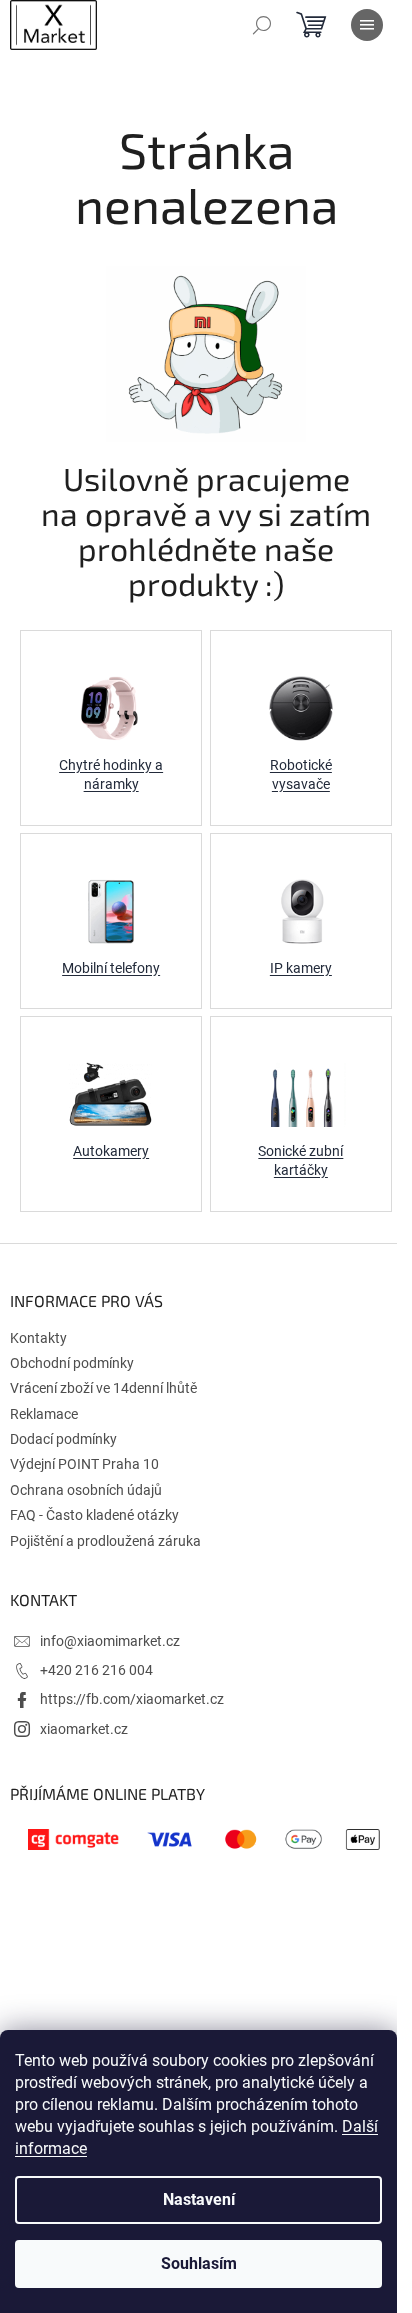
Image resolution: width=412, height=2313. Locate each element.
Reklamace (44, 1414)
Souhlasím (199, 2263)
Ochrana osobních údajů (86, 1490)
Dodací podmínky (63, 1439)
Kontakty (38, 1338)
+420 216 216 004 (96, 1670)
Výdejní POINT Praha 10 (84, 1464)
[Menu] (367, 25)
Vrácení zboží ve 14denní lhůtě (103, 1388)
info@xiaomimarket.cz (110, 1641)
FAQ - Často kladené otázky (94, 1515)
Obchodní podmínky (72, 1363)
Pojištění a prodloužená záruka (105, 1541)
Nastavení (199, 2199)
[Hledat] (262, 25)
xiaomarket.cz (84, 1729)
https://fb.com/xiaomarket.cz (132, 1699)
